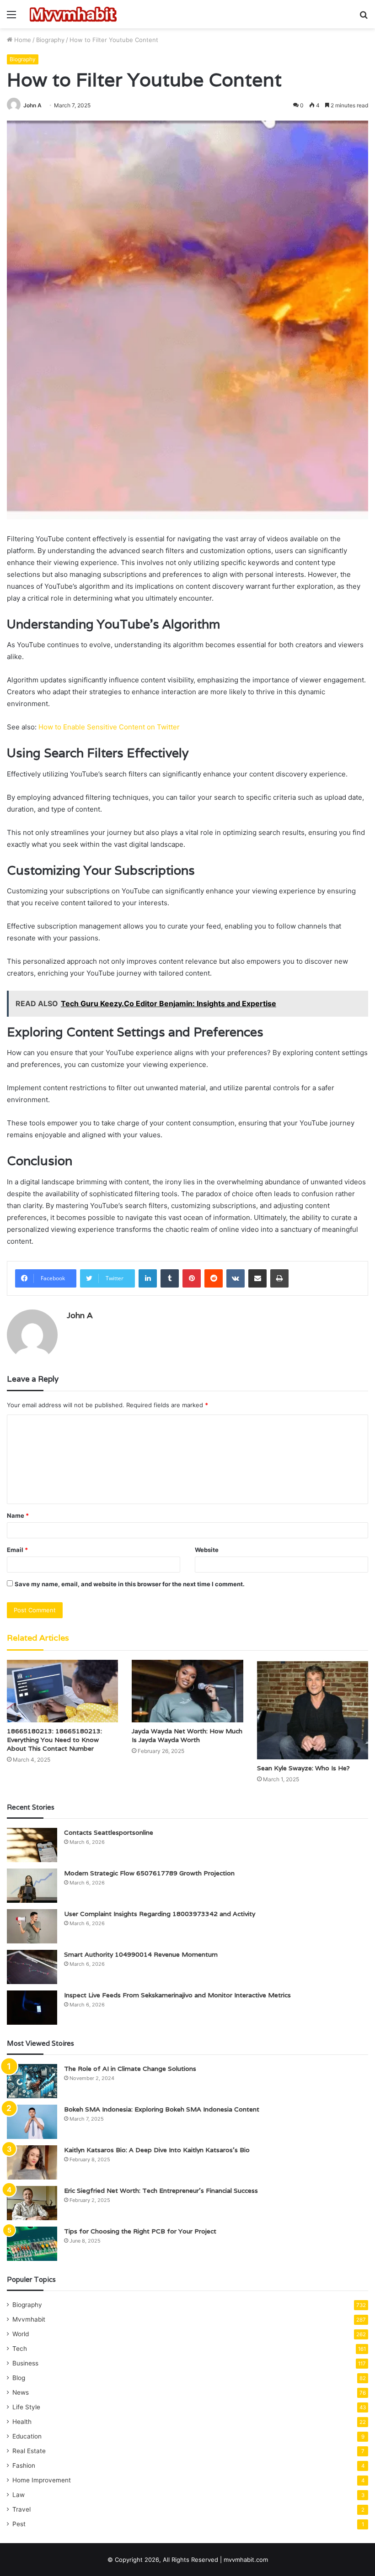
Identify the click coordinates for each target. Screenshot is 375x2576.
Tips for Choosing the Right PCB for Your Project (140, 2231)
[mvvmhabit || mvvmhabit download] (73, 14)
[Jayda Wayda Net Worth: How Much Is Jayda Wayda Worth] (187, 1691)
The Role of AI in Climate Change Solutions (130, 2069)
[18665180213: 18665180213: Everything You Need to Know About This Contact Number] (62, 1691)
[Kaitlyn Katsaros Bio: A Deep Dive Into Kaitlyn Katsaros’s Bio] (32, 2162)
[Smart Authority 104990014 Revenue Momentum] (32, 1967)
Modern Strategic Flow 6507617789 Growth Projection (149, 1873)
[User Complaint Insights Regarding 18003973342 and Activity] (32, 1926)
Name (18, 1515)
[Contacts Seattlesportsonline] (32, 1845)
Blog (19, 2378)
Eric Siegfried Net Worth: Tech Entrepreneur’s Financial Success (161, 2191)
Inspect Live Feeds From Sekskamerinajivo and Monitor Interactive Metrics (177, 1995)
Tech (20, 2349)
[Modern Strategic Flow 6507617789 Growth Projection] (32, 1886)
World (21, 2334)
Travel (21, 2509)
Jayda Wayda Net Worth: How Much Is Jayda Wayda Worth (187, 1735)
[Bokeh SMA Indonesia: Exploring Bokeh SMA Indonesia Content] (32, 2122)
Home (22, 40)
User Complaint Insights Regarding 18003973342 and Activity (160, 1914)
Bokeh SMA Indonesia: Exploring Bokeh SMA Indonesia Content (162, 2109)
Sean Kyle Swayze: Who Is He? (303, 1768)
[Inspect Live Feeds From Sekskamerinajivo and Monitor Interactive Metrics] (32, 2008)
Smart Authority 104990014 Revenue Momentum (141, 1954)
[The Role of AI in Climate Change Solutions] (32, 2081)
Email (17, 1550)
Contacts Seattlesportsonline (109, 1832)
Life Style (26, 2407)
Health (22, 2422)
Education (27, 2436)
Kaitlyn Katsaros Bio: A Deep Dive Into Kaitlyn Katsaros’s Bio (157, 2150)
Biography (50, 40)
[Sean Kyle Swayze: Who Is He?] (313, 1710)
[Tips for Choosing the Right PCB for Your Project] (32, 2244)
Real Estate (29, 2451)
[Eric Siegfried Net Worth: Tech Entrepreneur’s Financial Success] (32, 2203)
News (21, 2392)
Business (25, 2363)
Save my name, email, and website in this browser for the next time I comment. (130, 1584)
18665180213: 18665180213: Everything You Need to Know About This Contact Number (54, 1740)
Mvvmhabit (29, 2319)
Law (19, 2495)
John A (32, 105)
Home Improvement (42, 2480)
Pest (19, 2524)
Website (207, 1550)
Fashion (24, 2465)
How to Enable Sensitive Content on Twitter (109, 727)
